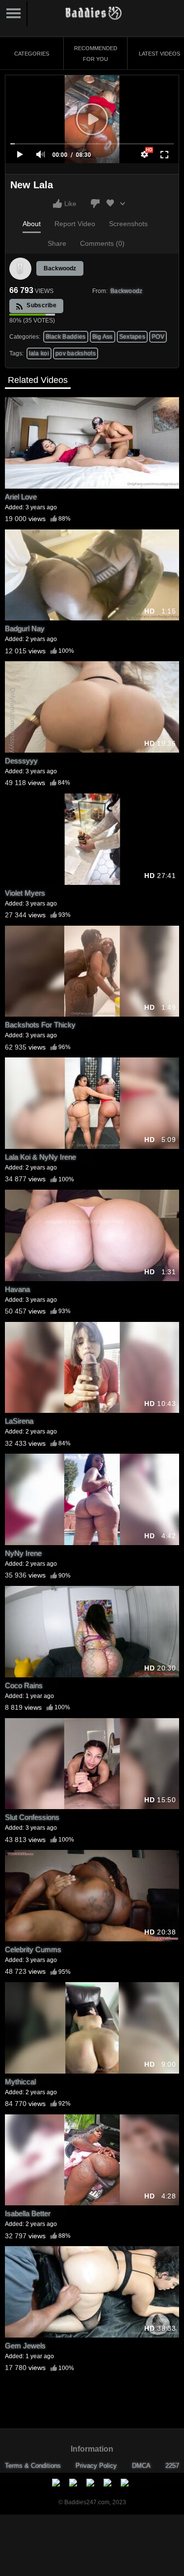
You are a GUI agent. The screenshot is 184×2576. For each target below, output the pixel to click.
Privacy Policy (96, 2466)
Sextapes (132, 337)
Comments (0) (102, 243)
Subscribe (41, 305)
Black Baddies (66, 337)
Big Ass (103, 337)
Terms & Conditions (33, 2466)
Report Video (75, 224)
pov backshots (76, 353)
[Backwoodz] (21, 269)
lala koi (39, 353)
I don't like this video (95, 204)
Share (57, 243)
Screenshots (128, 224)
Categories (32, 54)
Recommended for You (96, 54)
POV (158, 337)
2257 (172, 2466)
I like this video (57, 204)
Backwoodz (60, 268)
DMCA (141, 2466)
